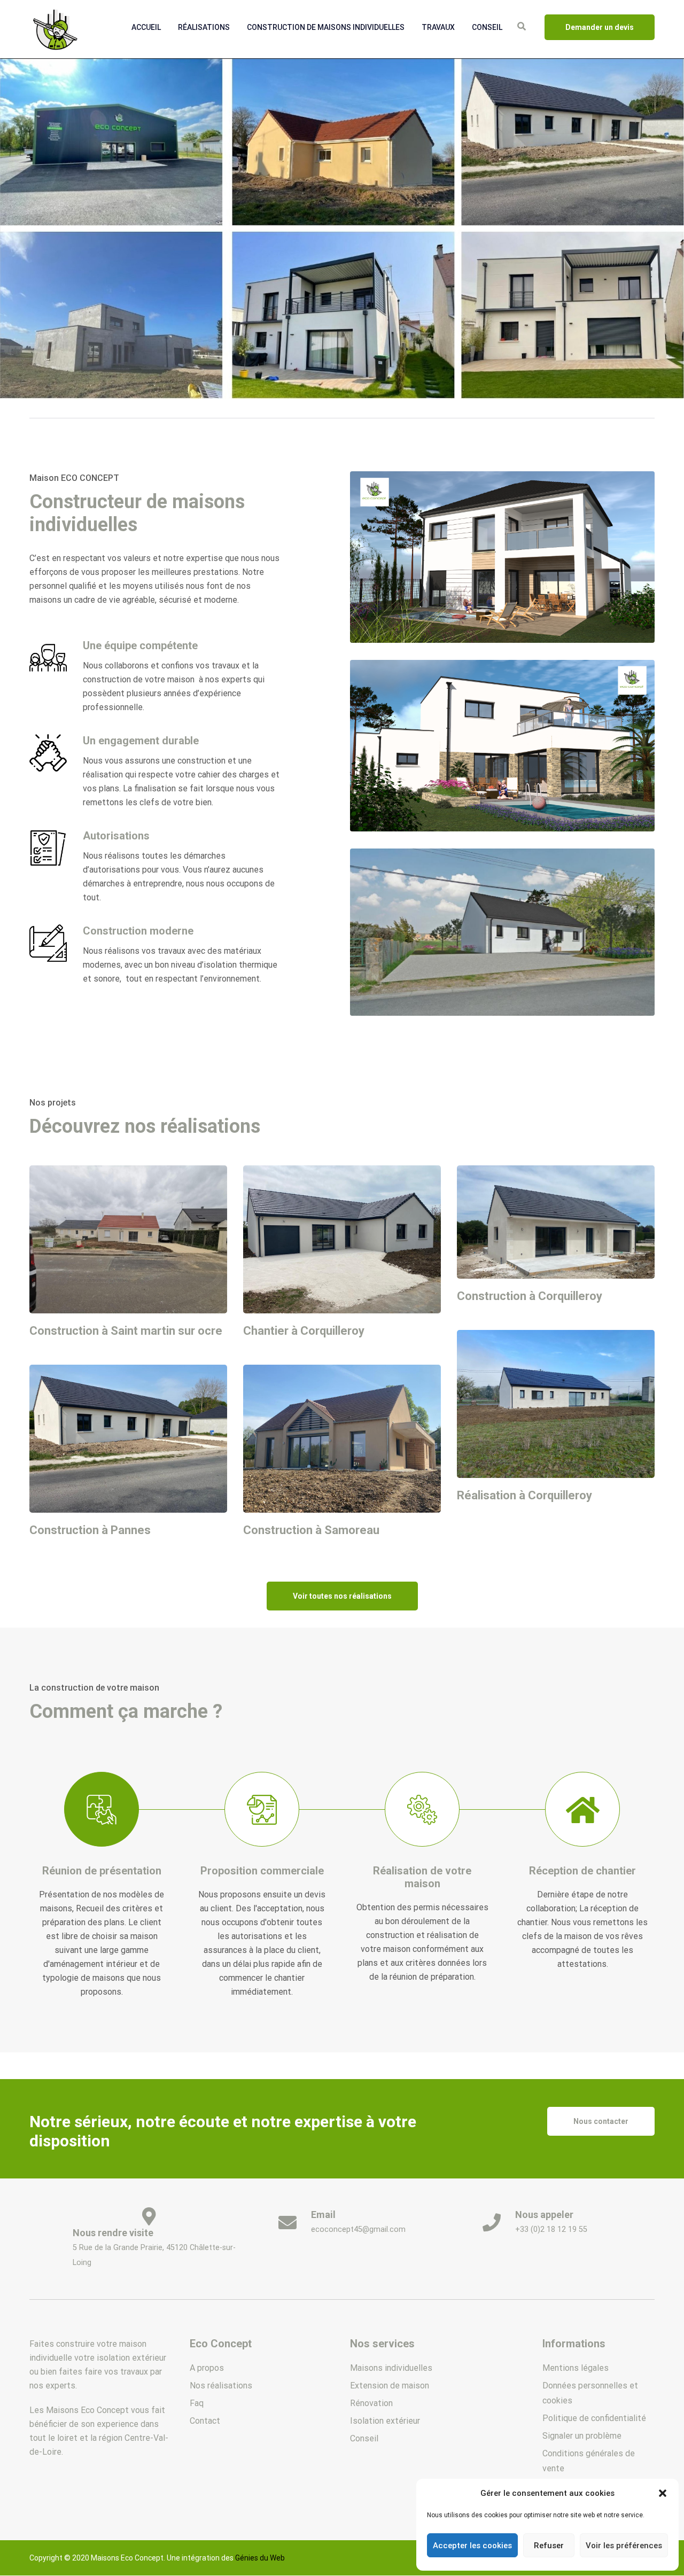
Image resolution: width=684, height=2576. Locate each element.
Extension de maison (390, 2386)
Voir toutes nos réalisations (342, 1596)
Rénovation (371, 2403)
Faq (197, 2403)
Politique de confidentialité (594, 2418)
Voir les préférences (624, 2546)
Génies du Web (260, 2558)
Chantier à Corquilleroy (304, 1331)
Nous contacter (601, 2121)
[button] (663, 2493)
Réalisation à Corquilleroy (524, 1495)
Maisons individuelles (391, 2368)
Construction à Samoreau (311, 1530)
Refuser (549, 2546)
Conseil (487, 27)
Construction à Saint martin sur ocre (126, 1331)
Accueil (146, 27)
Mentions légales (576, 2368)
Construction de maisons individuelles (326, 27)
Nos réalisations (221, 2386)
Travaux (438, 27)
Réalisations (204, 27)
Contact (205, 2421)
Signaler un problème (582, 2436)
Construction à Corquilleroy (530, 1296)
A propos (207, 2368)
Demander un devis (600, 27)
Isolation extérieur (385, 2421)
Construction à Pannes (90, 1530)
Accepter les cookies (472, 2546)
